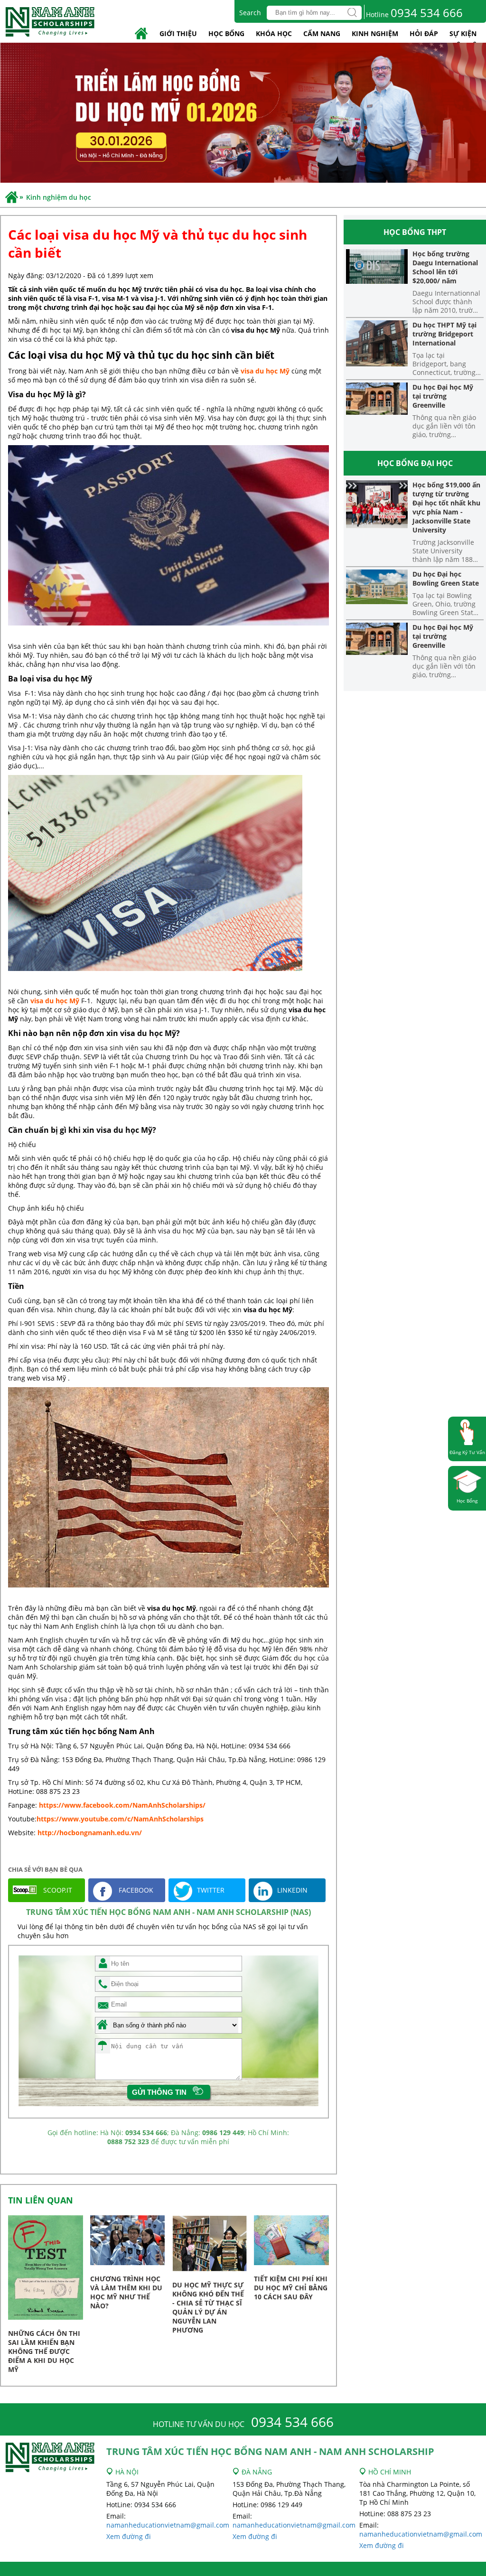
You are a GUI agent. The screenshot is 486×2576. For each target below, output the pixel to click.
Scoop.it (57, 1890)
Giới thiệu (178, 33)
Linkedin (292, 1890)
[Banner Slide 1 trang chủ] (243, 114)
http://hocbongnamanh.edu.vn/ (90, 1833)
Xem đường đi (129, 2536)
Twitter (211, 1890)
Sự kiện (463, 33)
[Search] (352, 13)
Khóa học (274, 33)
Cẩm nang (322, 33)
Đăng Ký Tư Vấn (467, 1452)
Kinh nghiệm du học (59, 197)
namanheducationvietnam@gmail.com (168, 2525)
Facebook (135, 1890)
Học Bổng (467, 1501)
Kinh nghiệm (375, 33)
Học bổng (226, 33)
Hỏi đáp (424, 33)
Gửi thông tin (159, 2092)
